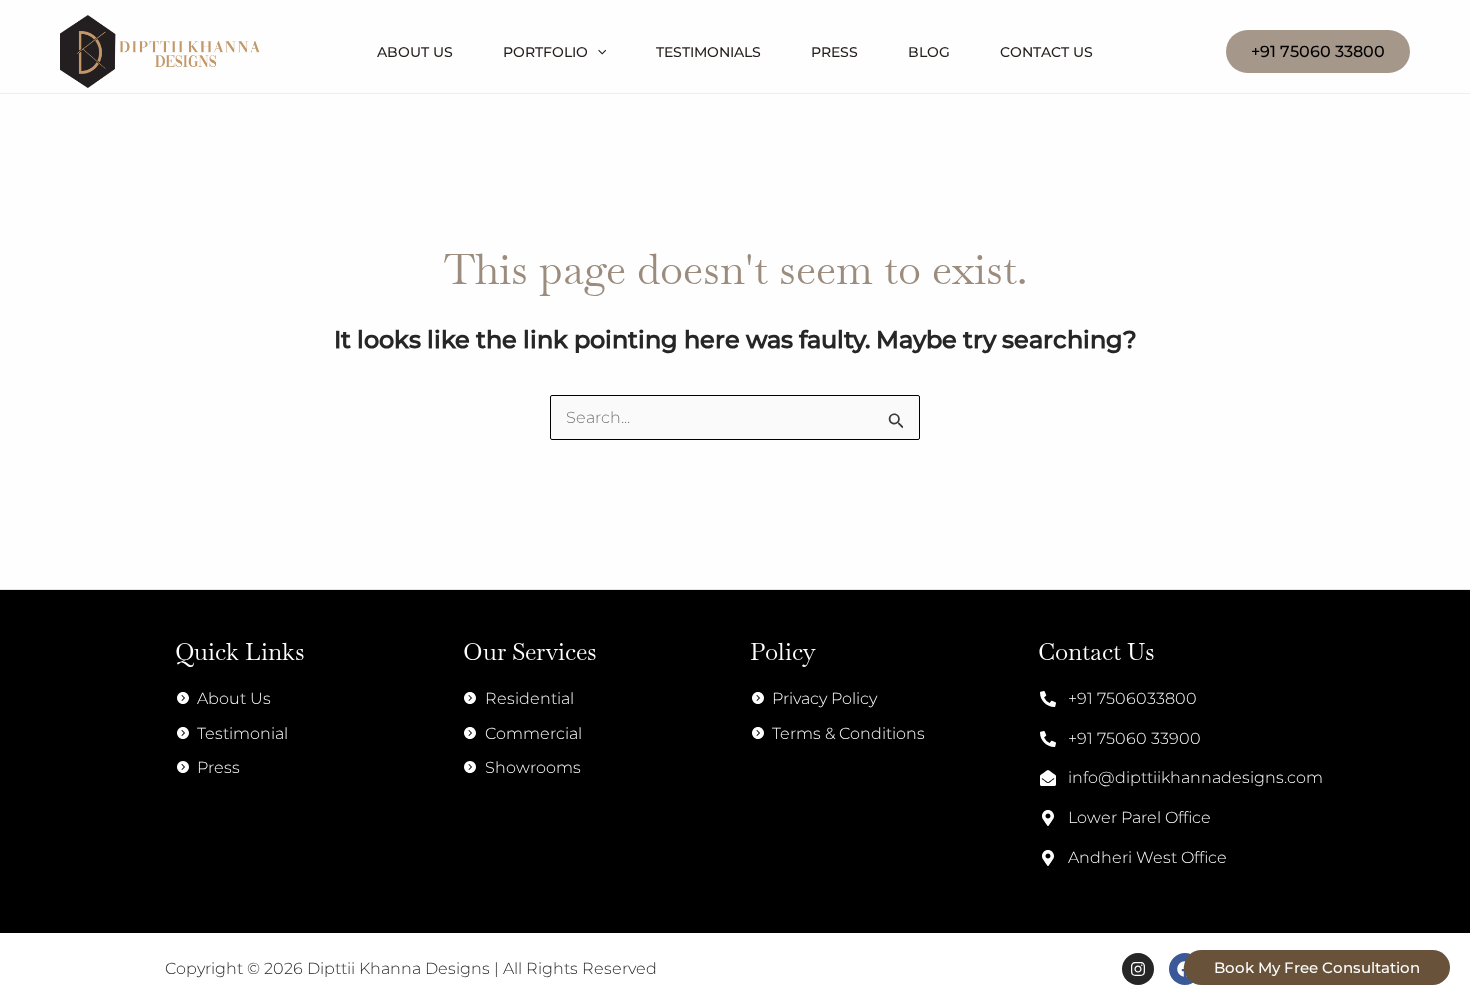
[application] (597, 52)
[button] (1318, 52)
